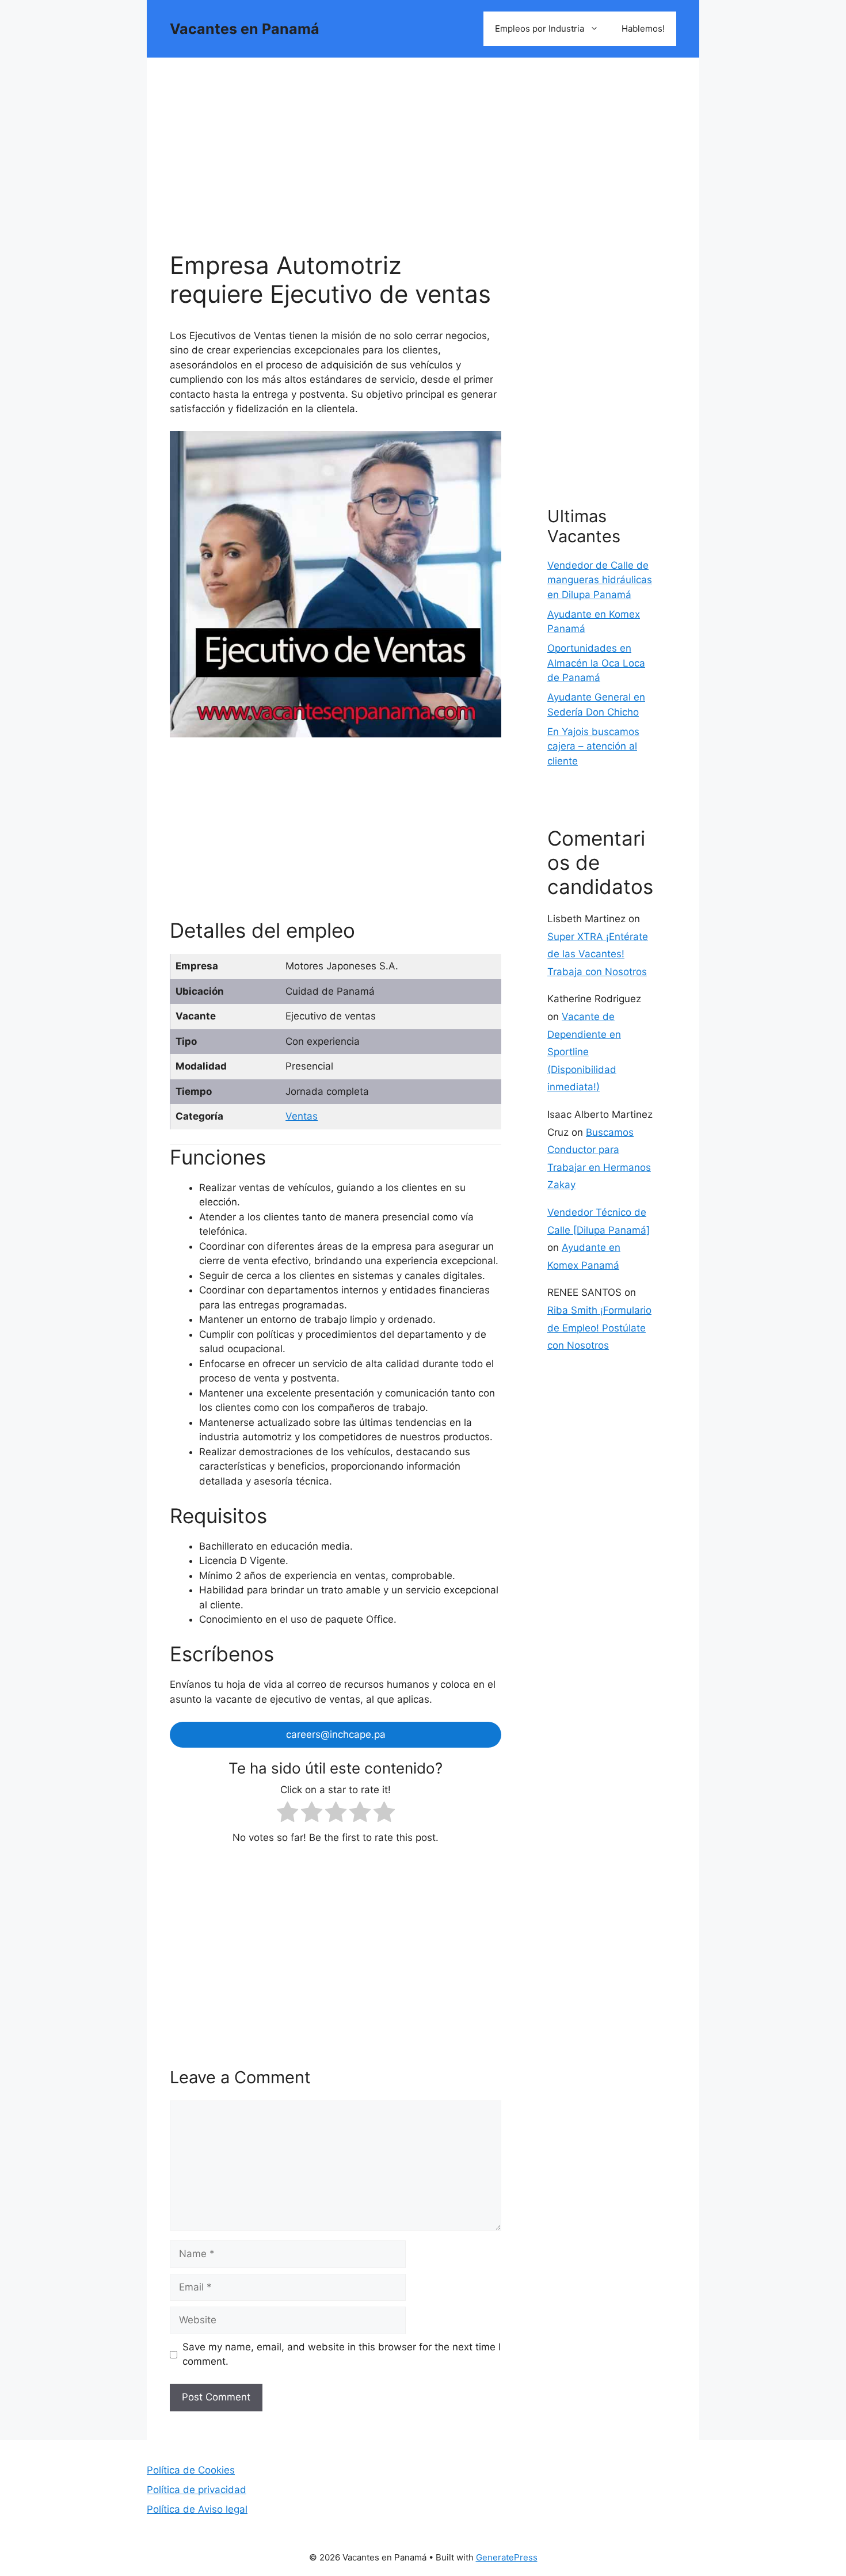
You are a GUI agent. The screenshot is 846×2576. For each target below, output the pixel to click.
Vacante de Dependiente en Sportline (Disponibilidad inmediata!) (584, 1052)
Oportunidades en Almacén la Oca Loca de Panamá (596, 663)
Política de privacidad (197, 2490)
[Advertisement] (336, 166)
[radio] (287, 1814)
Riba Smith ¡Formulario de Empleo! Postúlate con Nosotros (599, 1328)
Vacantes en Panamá (245, 29)
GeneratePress (507, 2557)
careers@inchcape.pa (336, 1734)
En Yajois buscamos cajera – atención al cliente (593, 746)
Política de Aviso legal (197, 2509)
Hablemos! (643, 28)
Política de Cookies (191, 2470)
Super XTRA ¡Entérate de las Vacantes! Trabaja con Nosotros (598, 954)
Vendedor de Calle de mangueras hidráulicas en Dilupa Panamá (600, 580)
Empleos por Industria (540, 28)
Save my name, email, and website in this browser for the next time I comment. (342, 2354)
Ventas (302, 1116)
